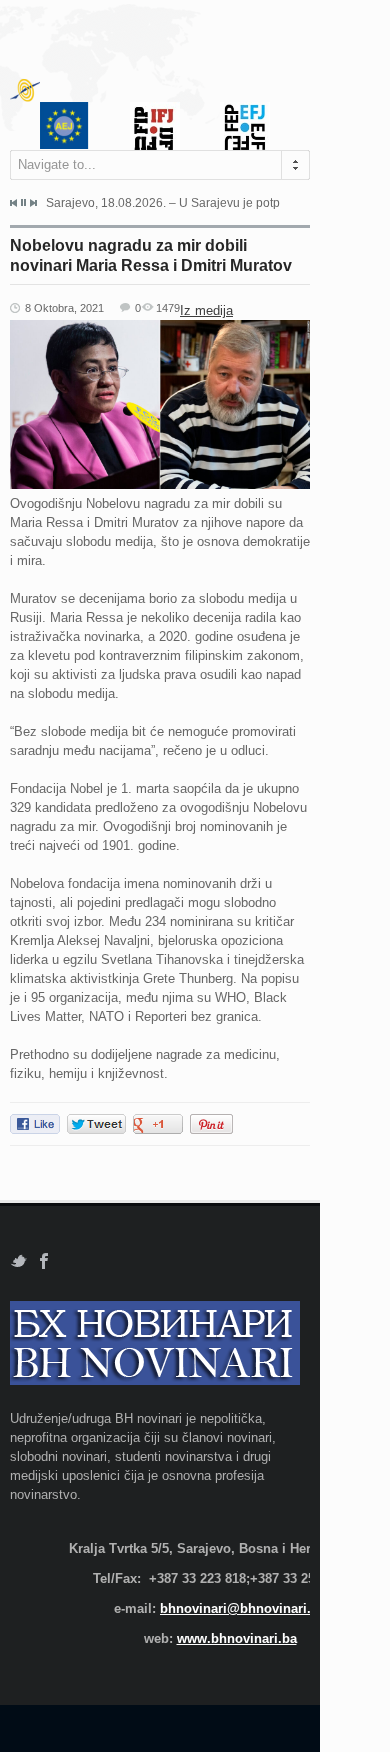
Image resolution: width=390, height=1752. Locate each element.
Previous (14, 203)
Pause (23, 202)
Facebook (44, 1261)
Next (33, 203)
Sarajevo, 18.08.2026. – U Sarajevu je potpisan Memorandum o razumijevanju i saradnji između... (163, 203)
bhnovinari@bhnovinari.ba (243, 1608)
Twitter (18, 1261)
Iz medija (206, 310)
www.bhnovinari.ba (237, 1638)
